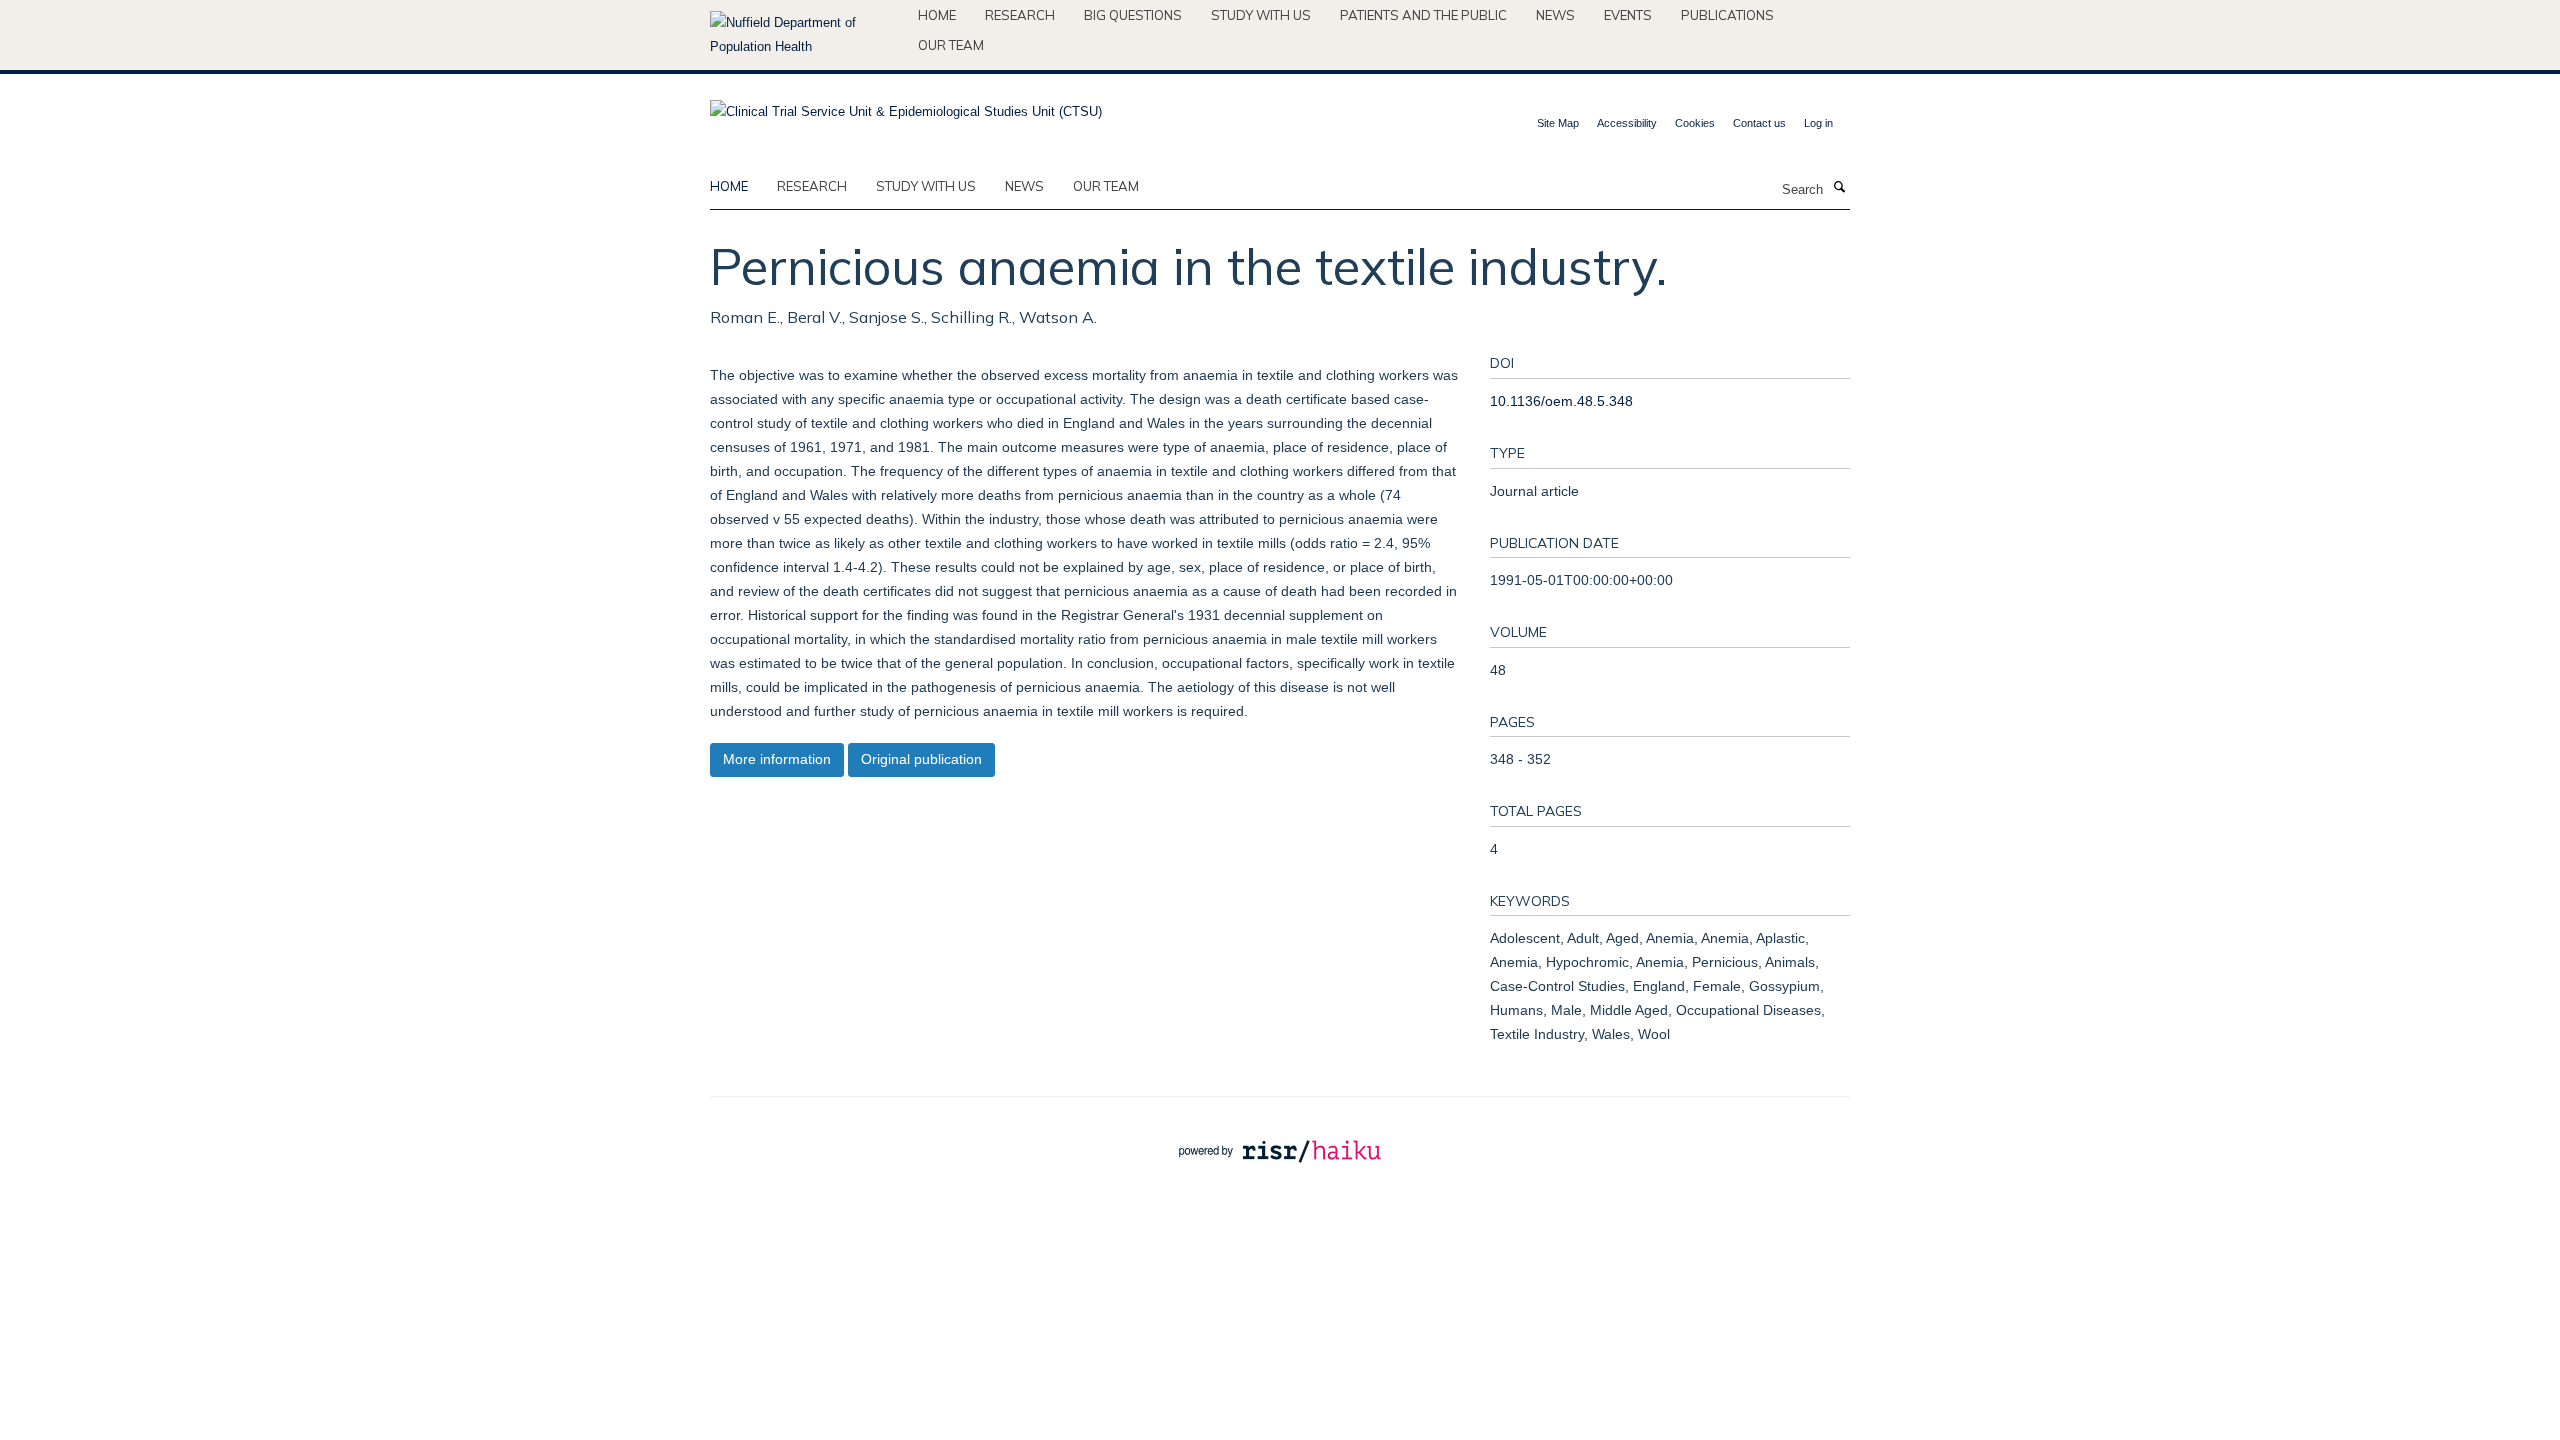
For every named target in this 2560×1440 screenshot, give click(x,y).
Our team (951, 45)
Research (1020, 15)
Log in (1818, 123)
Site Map (1558, 123)
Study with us (1261, 15)
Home (937, 15)
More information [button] (777, 759)
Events (1628, 15)
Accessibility (1627, 123)
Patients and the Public (1423, 15)
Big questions (1133, 15)
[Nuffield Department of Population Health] (806, 35)
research (812, 186)
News (1555, 15)
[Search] (1839, 188)
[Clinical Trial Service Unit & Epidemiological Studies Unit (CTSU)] (906, 105)
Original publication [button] (921, 759)
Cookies (1695, 123)
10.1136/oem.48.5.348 (1561, 401)
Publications (1727, 15)
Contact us (1759, 123)
